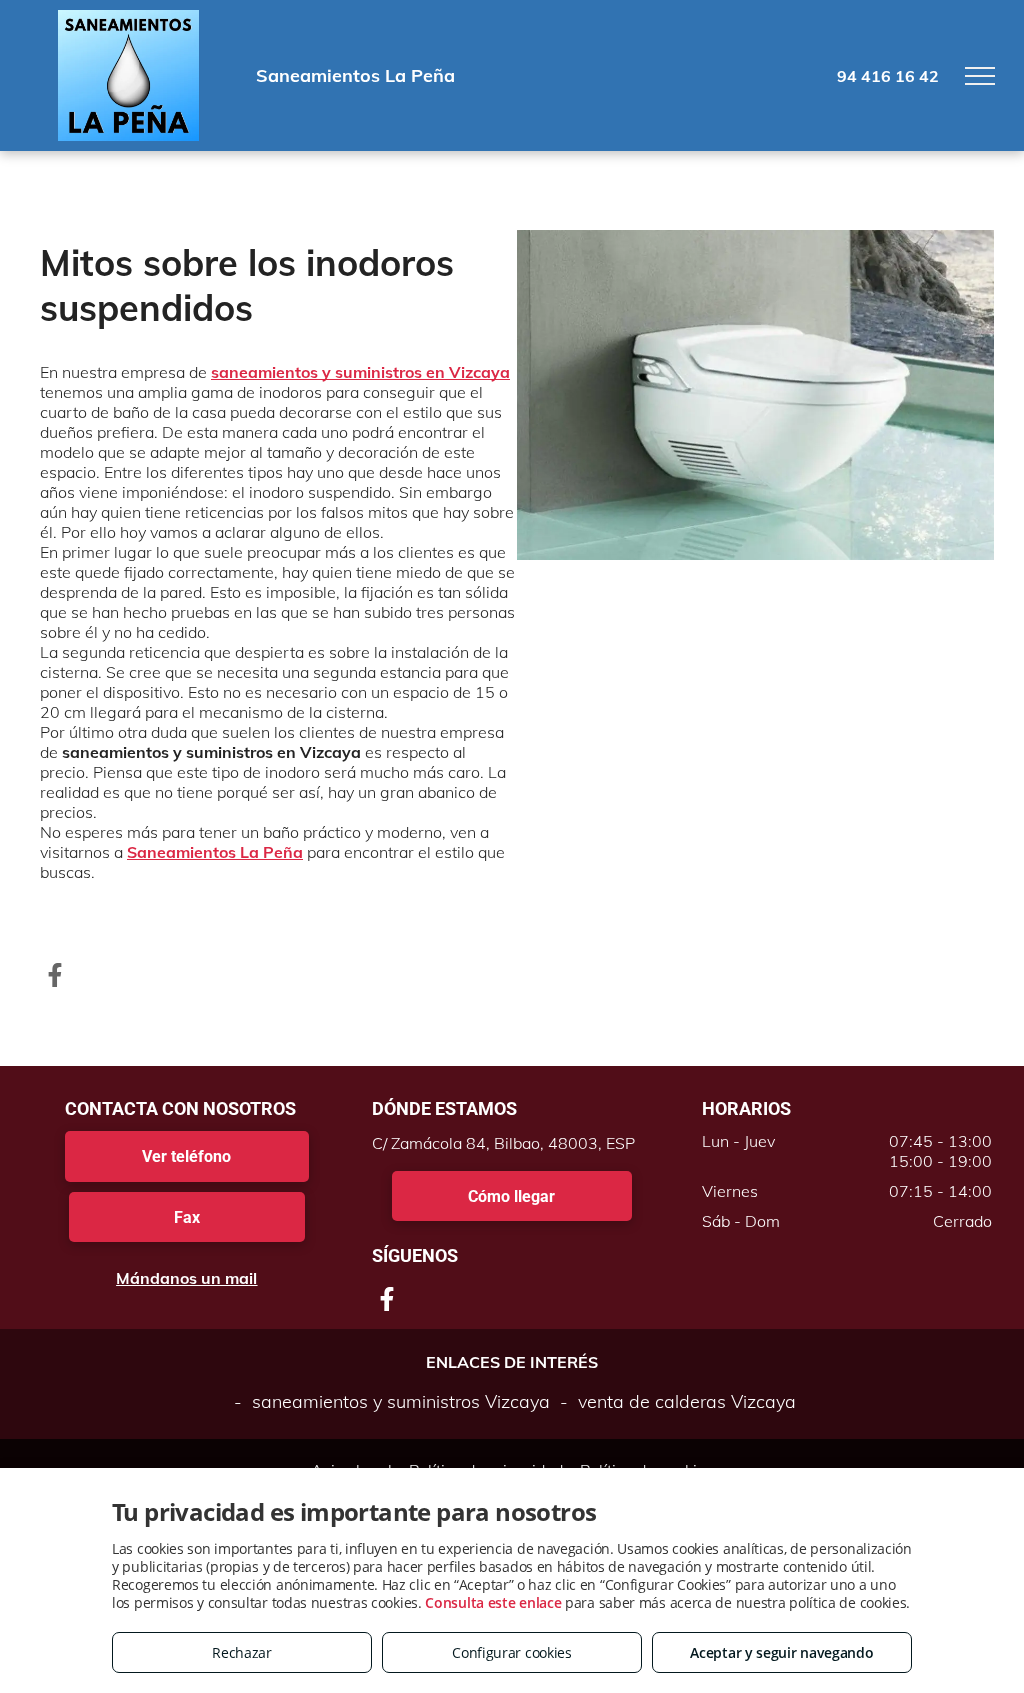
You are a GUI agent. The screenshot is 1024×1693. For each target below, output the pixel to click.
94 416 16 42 (888, 76)
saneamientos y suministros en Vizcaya (360, 372)
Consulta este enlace (493, 1602)
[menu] (980, 76)
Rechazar (242, 1652)
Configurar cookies (512, 1652)
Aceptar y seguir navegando (781, 1652)
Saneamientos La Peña (215, 852)
